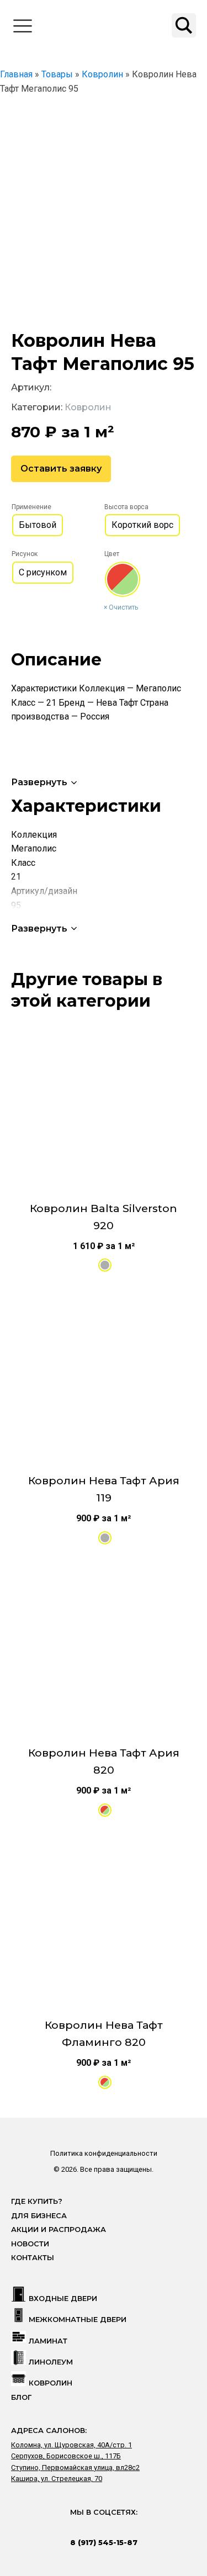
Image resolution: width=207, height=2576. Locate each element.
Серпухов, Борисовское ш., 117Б (66, 2456)
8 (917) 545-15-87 (104, 2542)
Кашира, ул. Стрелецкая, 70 (57, 2479)
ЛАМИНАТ (48, 2341)
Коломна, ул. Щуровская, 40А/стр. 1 (71, 2445)
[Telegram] (71, 2527)
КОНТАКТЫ (33, 2258)
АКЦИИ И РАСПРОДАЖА (59, 2229)
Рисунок (25, 554)
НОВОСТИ (30, 2244)
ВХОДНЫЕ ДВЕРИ (63, 2299)
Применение (31, 507)
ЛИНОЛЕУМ (51, 2362)
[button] (45, 782)
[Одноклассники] (114, 2527)
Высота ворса (126, 507)
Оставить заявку (61, 469)
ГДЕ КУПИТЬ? (37, 2201)
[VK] (93, 2527)
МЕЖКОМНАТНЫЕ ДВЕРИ (78, 2320)
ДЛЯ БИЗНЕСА (39, 2216)
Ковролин (88, 407)
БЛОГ (21, 2397)
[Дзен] (136, 2527)
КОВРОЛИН (51, 2383)
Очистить (123, 607)
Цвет (112, 554)
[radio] (38, 525)
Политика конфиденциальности (104, 2153)
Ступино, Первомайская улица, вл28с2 (75, 2467)
